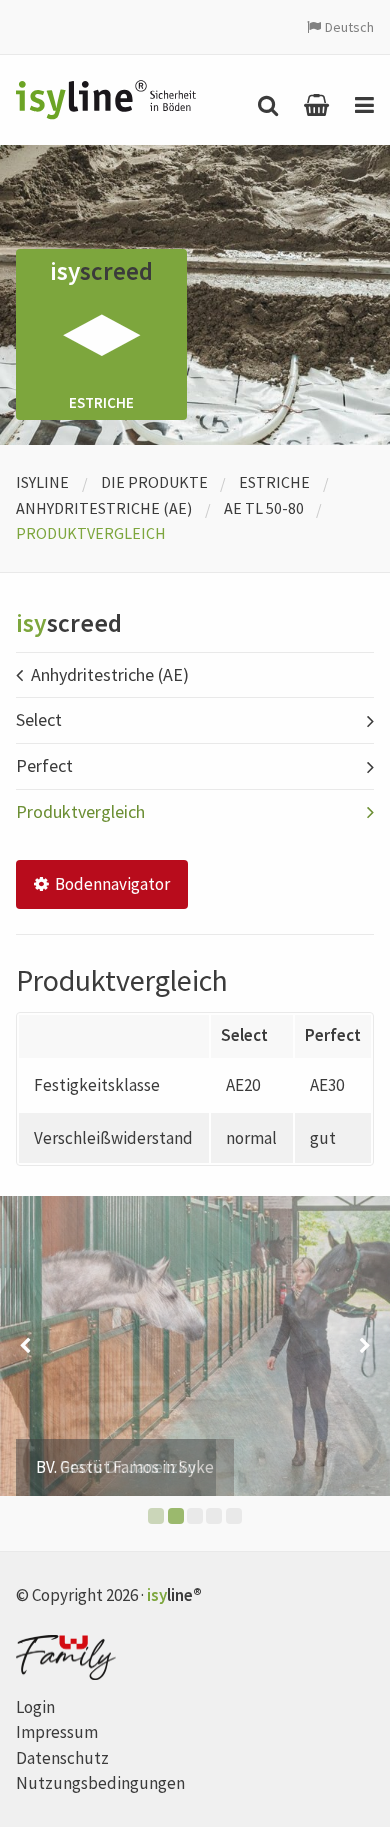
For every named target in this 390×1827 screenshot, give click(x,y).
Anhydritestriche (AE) (104, 508)
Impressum (57, 1732)
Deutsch (349, 27)
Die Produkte (154, 482)
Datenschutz (62, 1758)
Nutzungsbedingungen (100, 1783)
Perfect (44, 765)
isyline (42, 482)
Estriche (274, 482)
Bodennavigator (111, 884)
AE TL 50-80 (264, 508)
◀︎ (25, 1346)
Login (35, 1707)
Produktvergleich (80, 811)
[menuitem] (263, 105)
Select (39, 719)
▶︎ (365, 1346)
